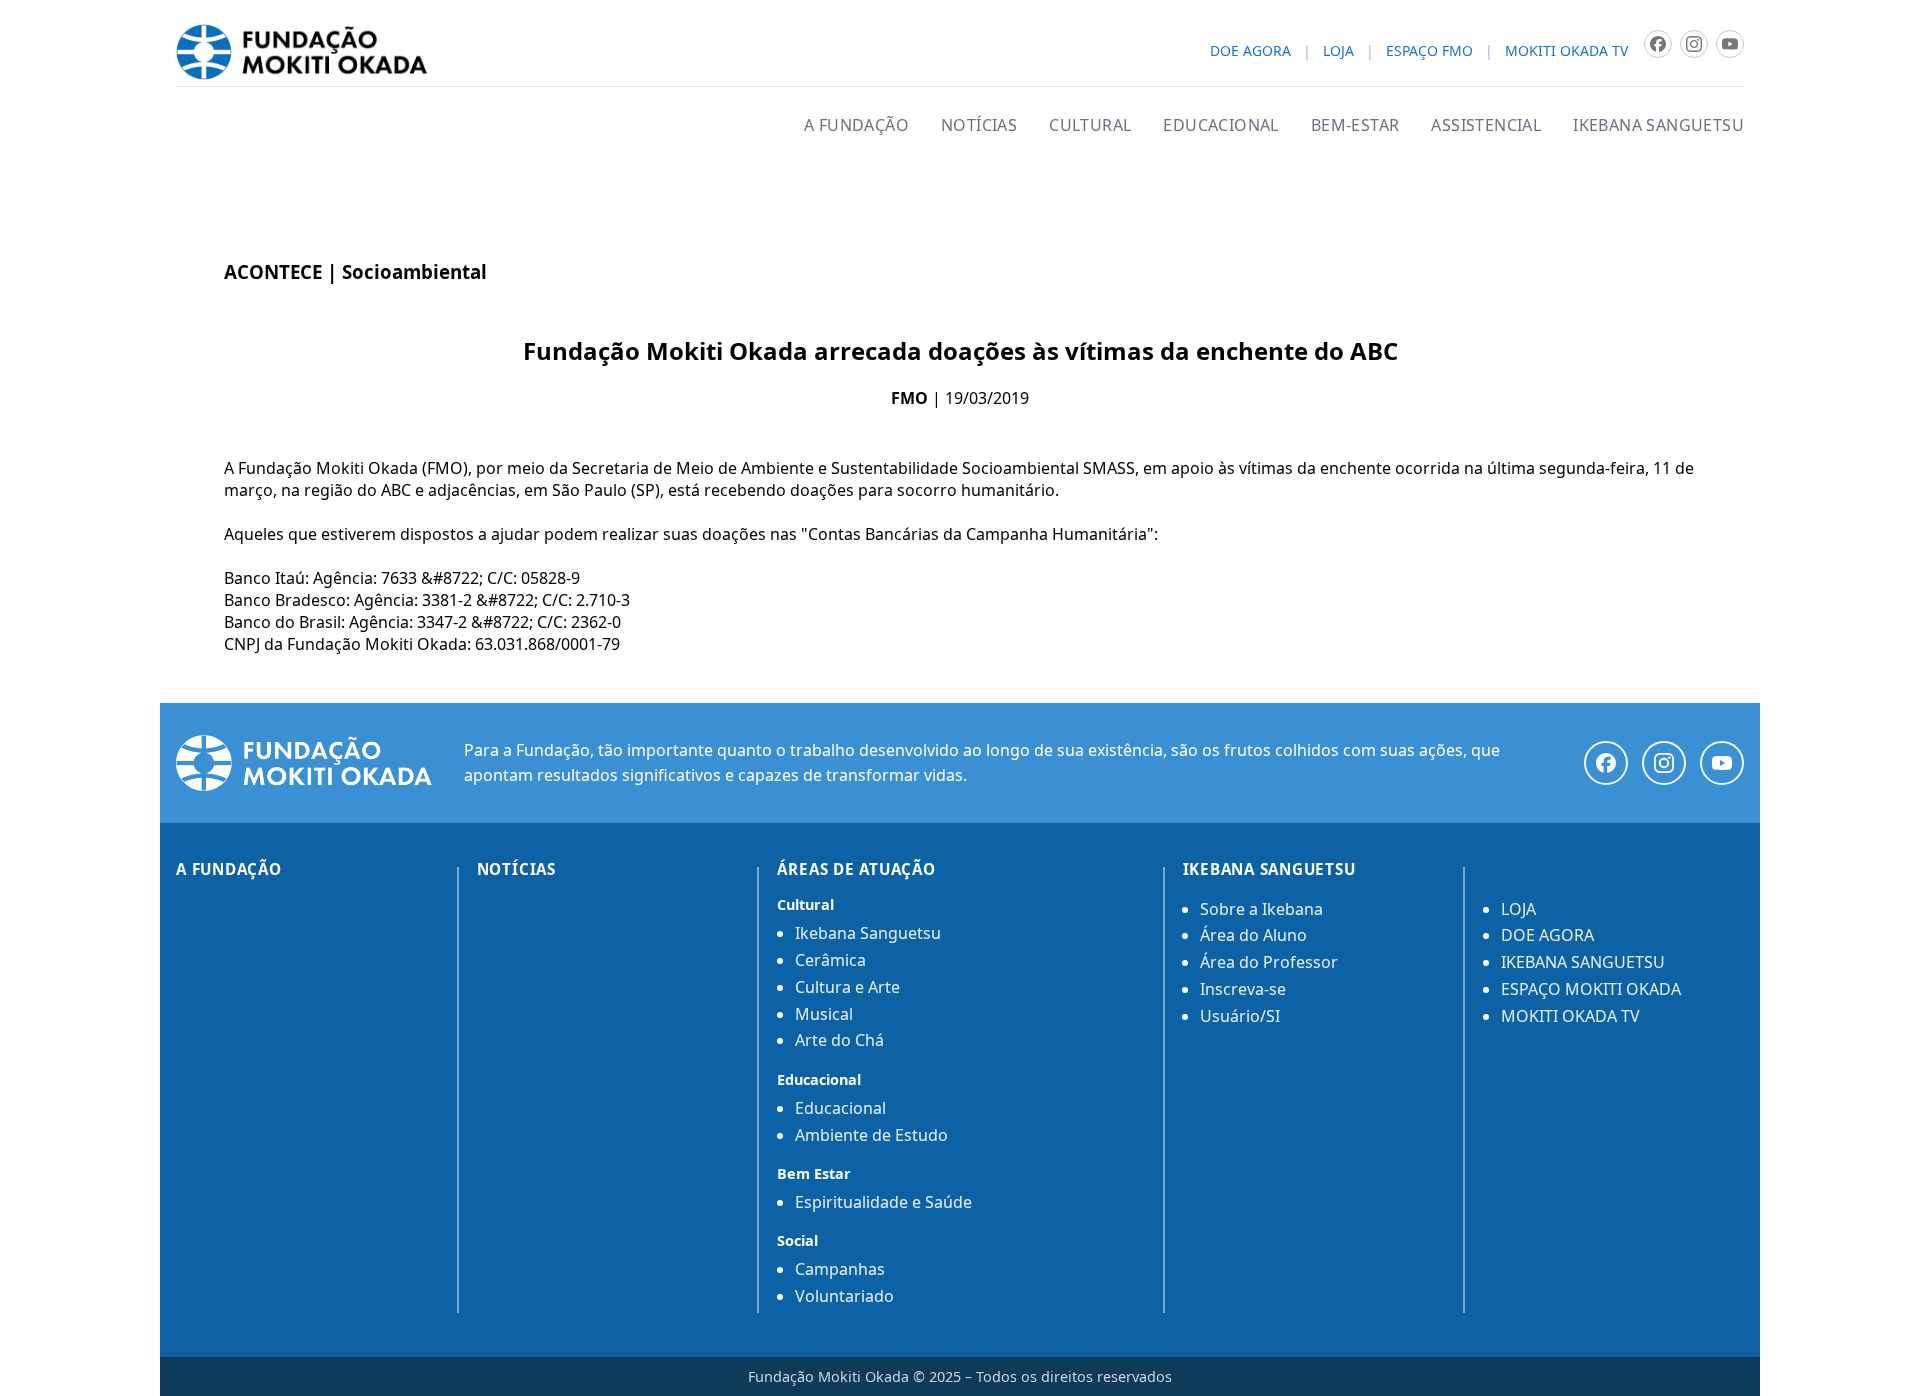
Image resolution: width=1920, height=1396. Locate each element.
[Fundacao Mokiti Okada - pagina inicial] (301, 52)
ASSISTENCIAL (1486, 125)
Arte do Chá (839, 1040)
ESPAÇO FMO (1429, 51)
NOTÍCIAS (979, 125)
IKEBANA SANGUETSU (1658, 125)
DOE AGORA (1250, 51)
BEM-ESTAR (1355, 125)
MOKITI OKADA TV (1566, 51)
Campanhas (840, 1269)
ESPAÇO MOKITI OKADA (1591, 989)
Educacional (840, 1108)
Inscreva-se (1243, 989)
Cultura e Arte (847, 987)
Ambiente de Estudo (871, 1135)
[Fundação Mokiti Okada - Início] (304, 763)
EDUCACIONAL (1220, 125)
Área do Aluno (1253, 935)
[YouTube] (1722, 763)
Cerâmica (830, 960)
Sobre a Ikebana (1261, 909)
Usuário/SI (1240, 1016)
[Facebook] (1606, 763)
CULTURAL (1090, 125)
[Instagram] (1664, 763)
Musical (824, 1014)
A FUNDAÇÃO (856, 125)
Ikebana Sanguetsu (868, 933)
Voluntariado (844, 1296)
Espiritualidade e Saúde (883, 1202)
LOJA (1338, 51)
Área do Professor (1269, 962)
